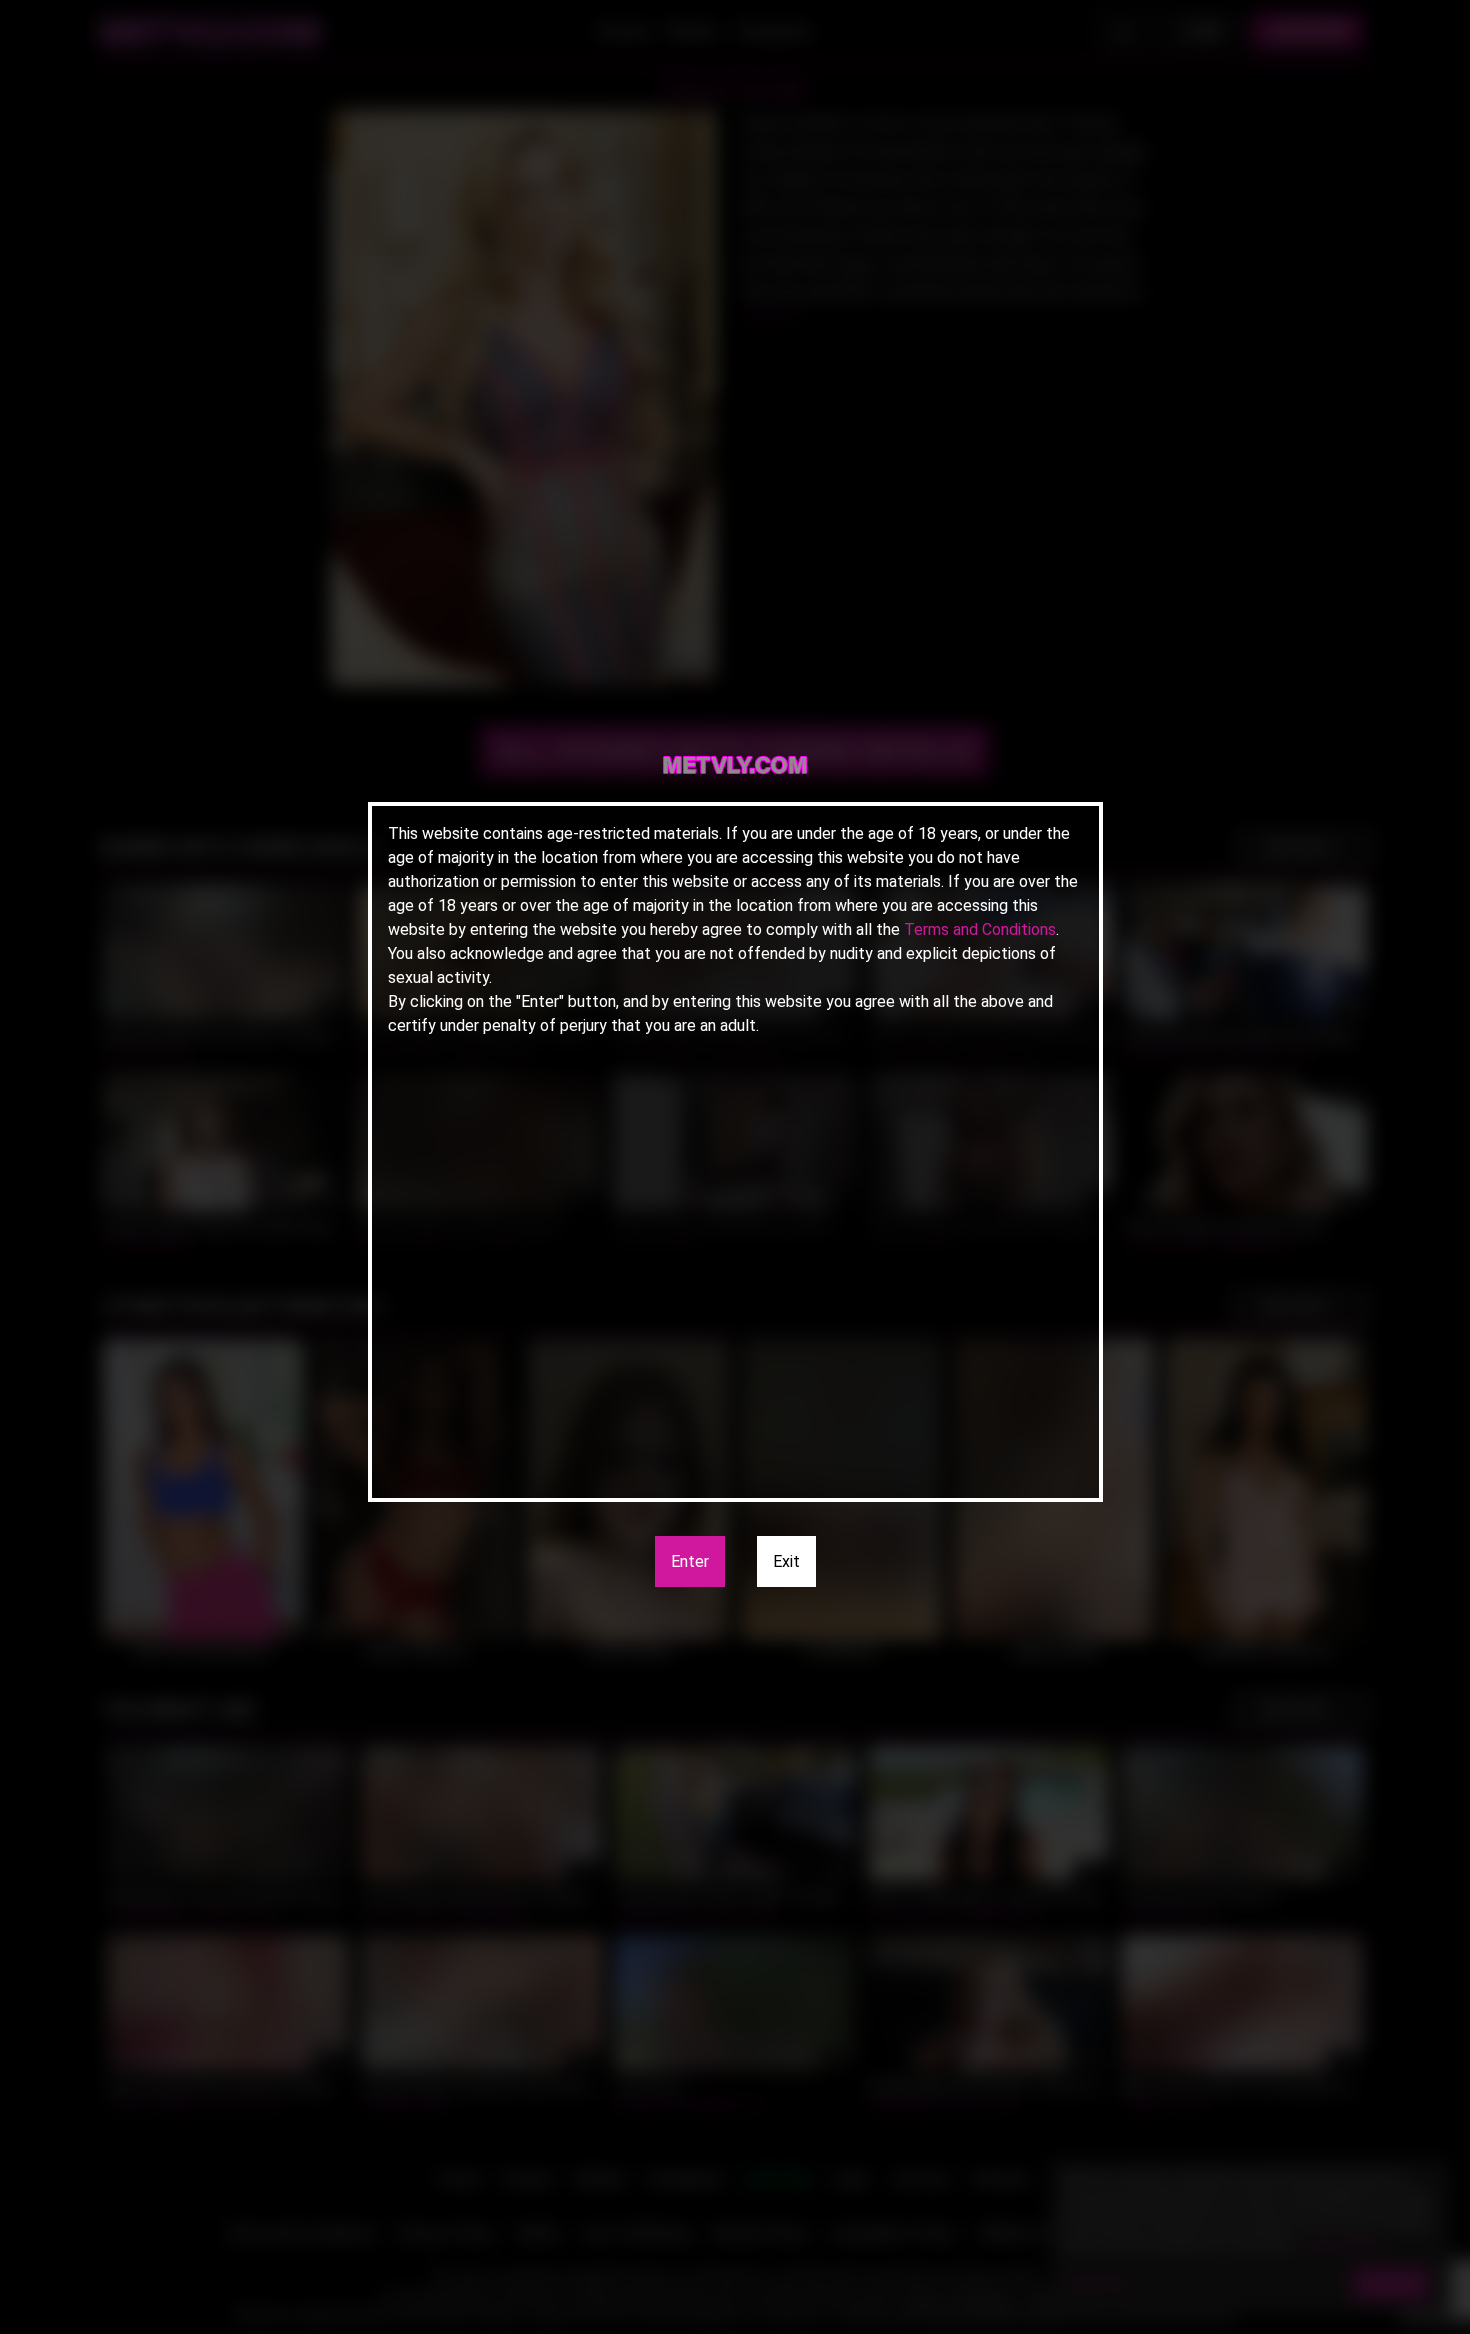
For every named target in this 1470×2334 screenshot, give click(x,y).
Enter (690, 1561)
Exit (786, 1561)
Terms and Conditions (980, 929)
